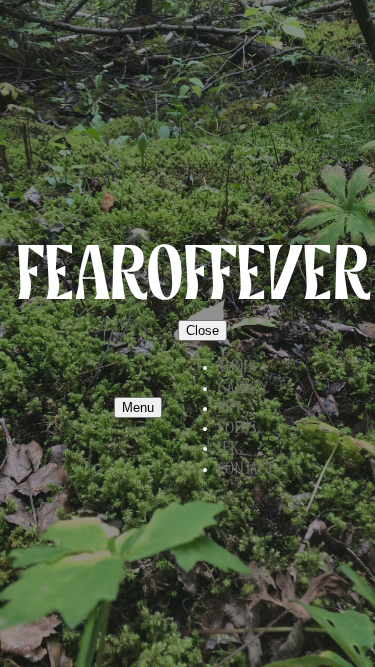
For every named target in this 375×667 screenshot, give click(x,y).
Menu (138, 407)
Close (202, 330)
